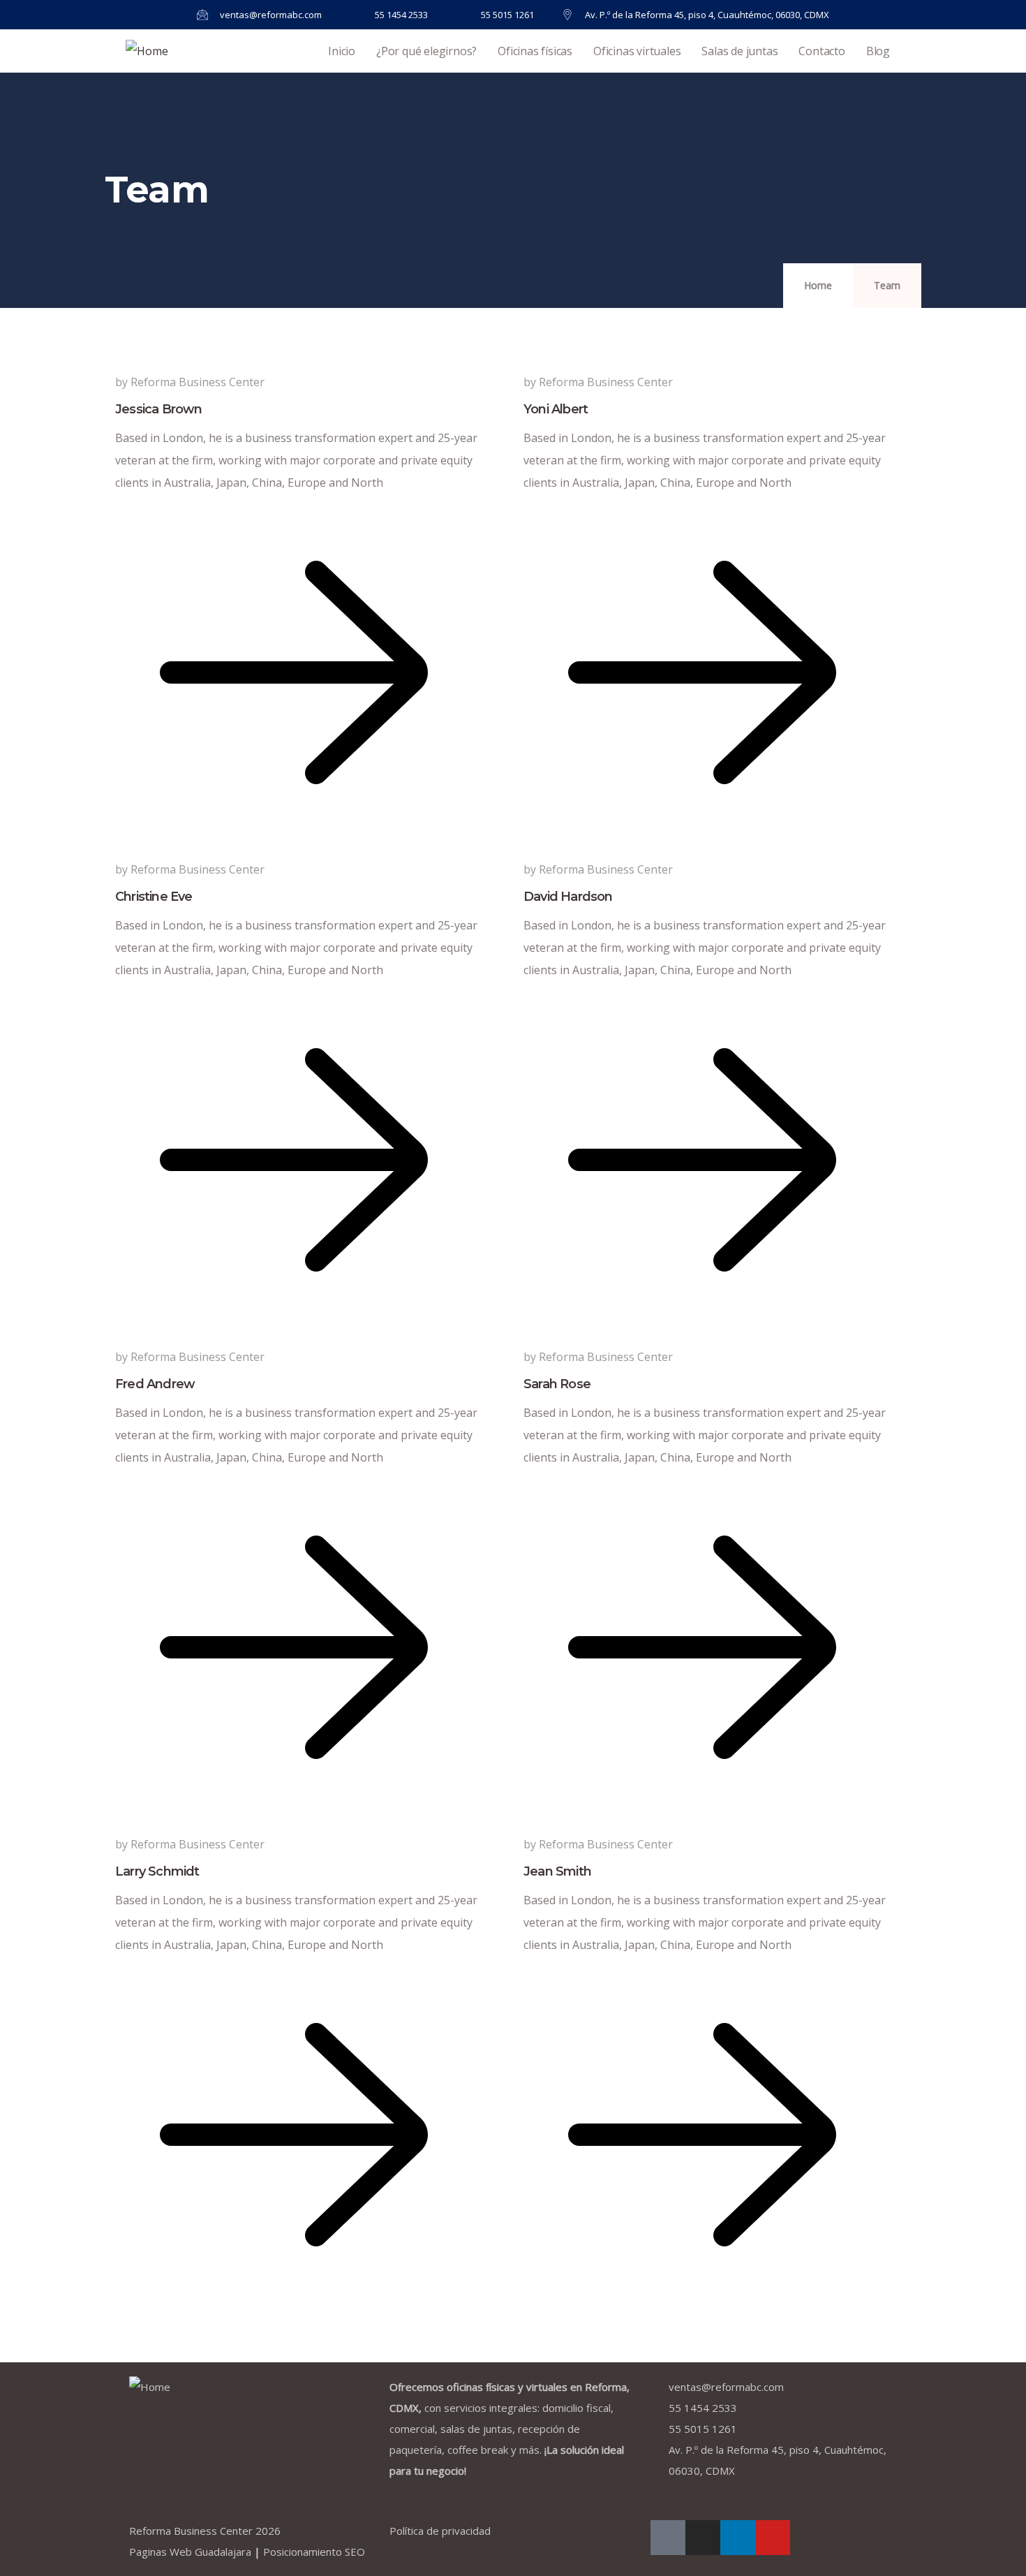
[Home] (147, 51)
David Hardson (568, 897)
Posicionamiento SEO (314, 2552)
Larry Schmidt (157, 1871)
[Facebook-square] (668, 2538)
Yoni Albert (556, 409)
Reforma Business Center (191, 2531)
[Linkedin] (738, 2538)
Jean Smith (557, 1871)
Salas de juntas (739, 51)
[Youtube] (773, 2538)
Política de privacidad (440, 2531)
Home (818, 285)
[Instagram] (703, 2538)
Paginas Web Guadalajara (190, 2552)
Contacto (821, 51)
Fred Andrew (155, 1384)
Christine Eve (154, 897)
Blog (878, 51)
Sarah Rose (557, 1384)
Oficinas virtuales (637, 51)
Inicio (342, 51)
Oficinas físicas (535, 51)
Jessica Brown (159, 409)
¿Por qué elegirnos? (426, 51)
